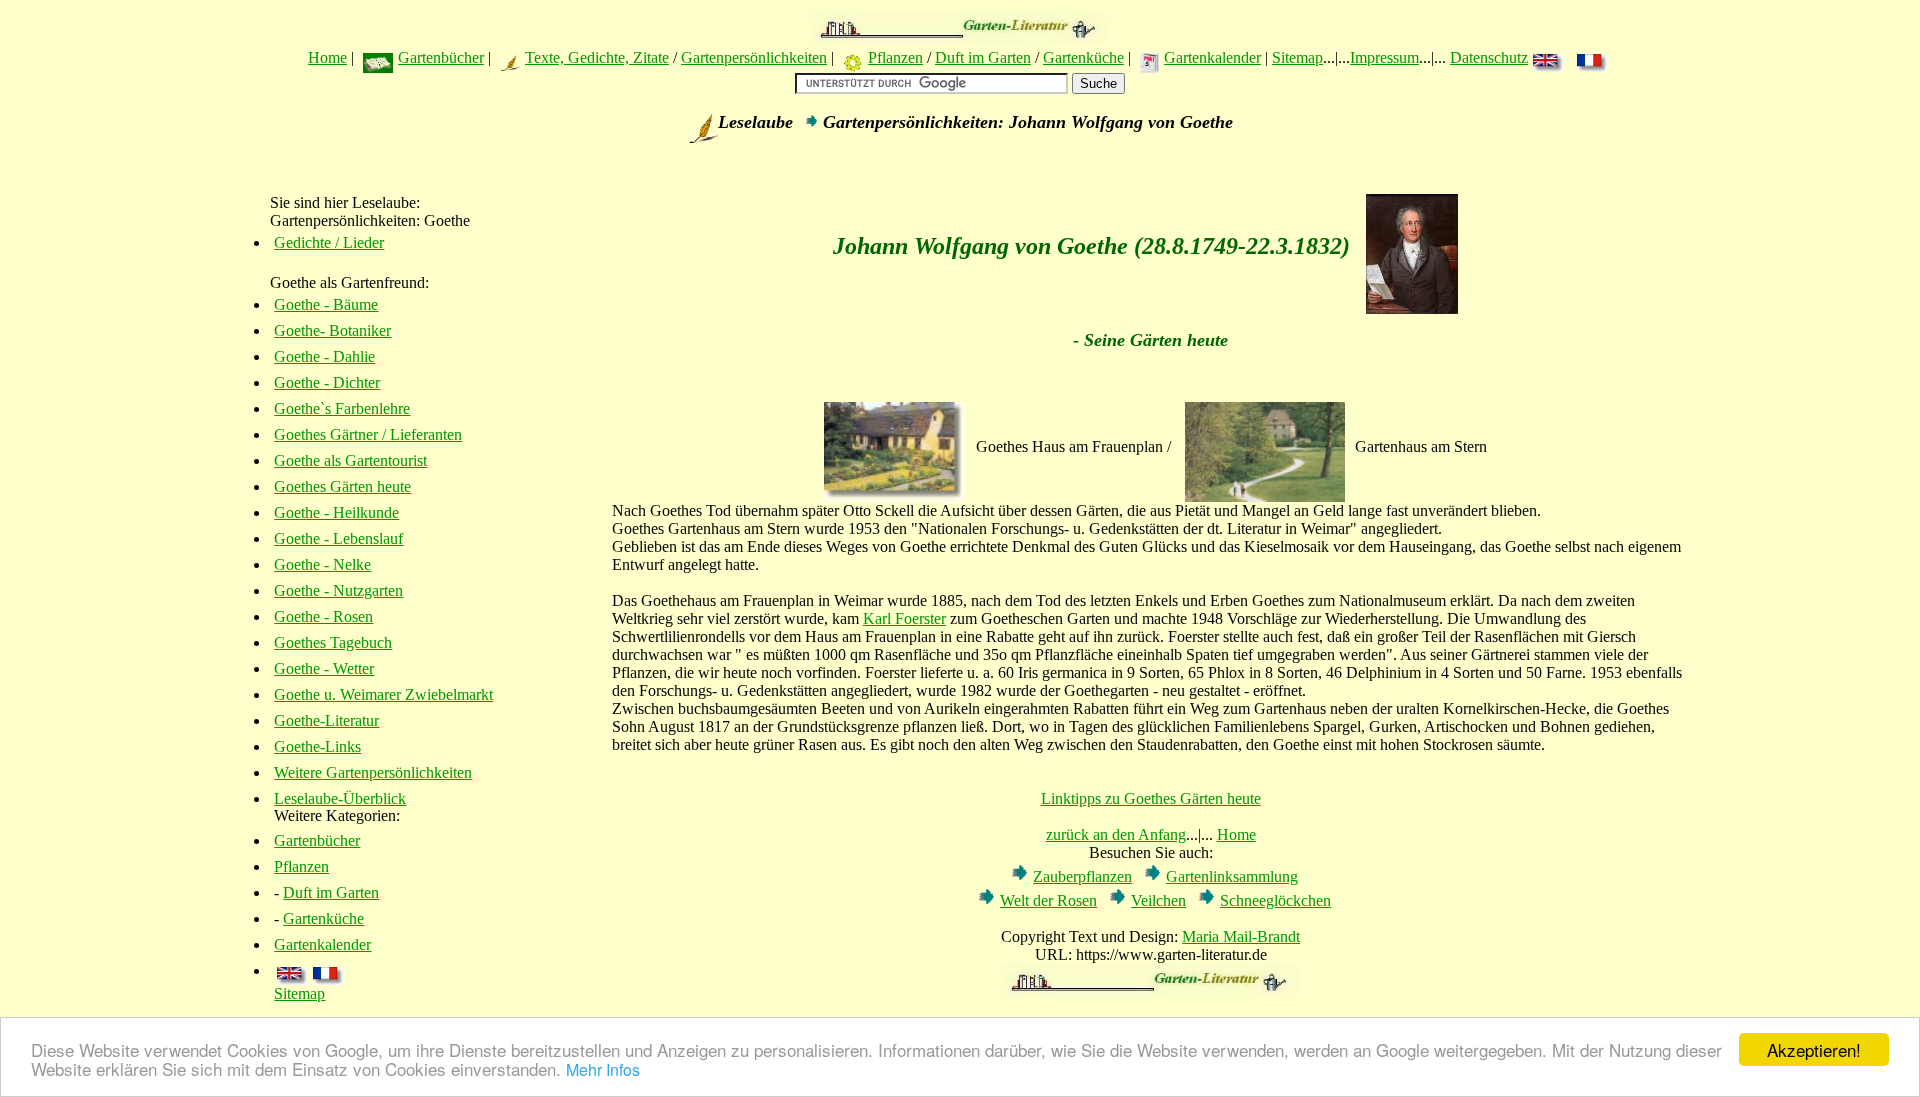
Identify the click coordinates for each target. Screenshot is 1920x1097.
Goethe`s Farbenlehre (342, 408)
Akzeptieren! (1814, 1049)
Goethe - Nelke (322, 564)
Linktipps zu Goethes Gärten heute (1151, 798)
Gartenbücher (441, 57)
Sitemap (1297, 57)
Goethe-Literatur (326, 720)
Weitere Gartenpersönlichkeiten (373, 772)
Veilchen (1158, 900)
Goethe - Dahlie (324, 356)
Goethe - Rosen (323, 616)
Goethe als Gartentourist (350, 460)
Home (327, 57)
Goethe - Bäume (326, 304)
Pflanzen (895, 57)
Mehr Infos (603, 1069)
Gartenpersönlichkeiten (754, 57)
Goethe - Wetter (324, 668)
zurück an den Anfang (1116, 834)
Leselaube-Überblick (340, 798)
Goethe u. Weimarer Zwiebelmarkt (383, 694)
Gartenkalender (1212, 57)
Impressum (1384, 57)
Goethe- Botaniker (332, 330)
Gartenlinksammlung (1232, 876)
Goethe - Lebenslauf (338, 538)
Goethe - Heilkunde (336, 512)
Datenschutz (1489, 57)
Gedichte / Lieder (329, 242)
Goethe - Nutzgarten (338, 590)
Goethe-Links (317, 746)
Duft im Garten (983, 57)
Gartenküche (1083, 57)
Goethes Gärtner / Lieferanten (368, 434)
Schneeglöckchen (1275, 900)
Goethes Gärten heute (342, 486)
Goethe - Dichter (327, 382)
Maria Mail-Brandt (1241, 936)
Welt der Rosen (1048, 900)
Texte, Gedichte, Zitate (597, 57)
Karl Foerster (904, 618)
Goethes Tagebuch (333, 642)
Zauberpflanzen (1082, 876)
